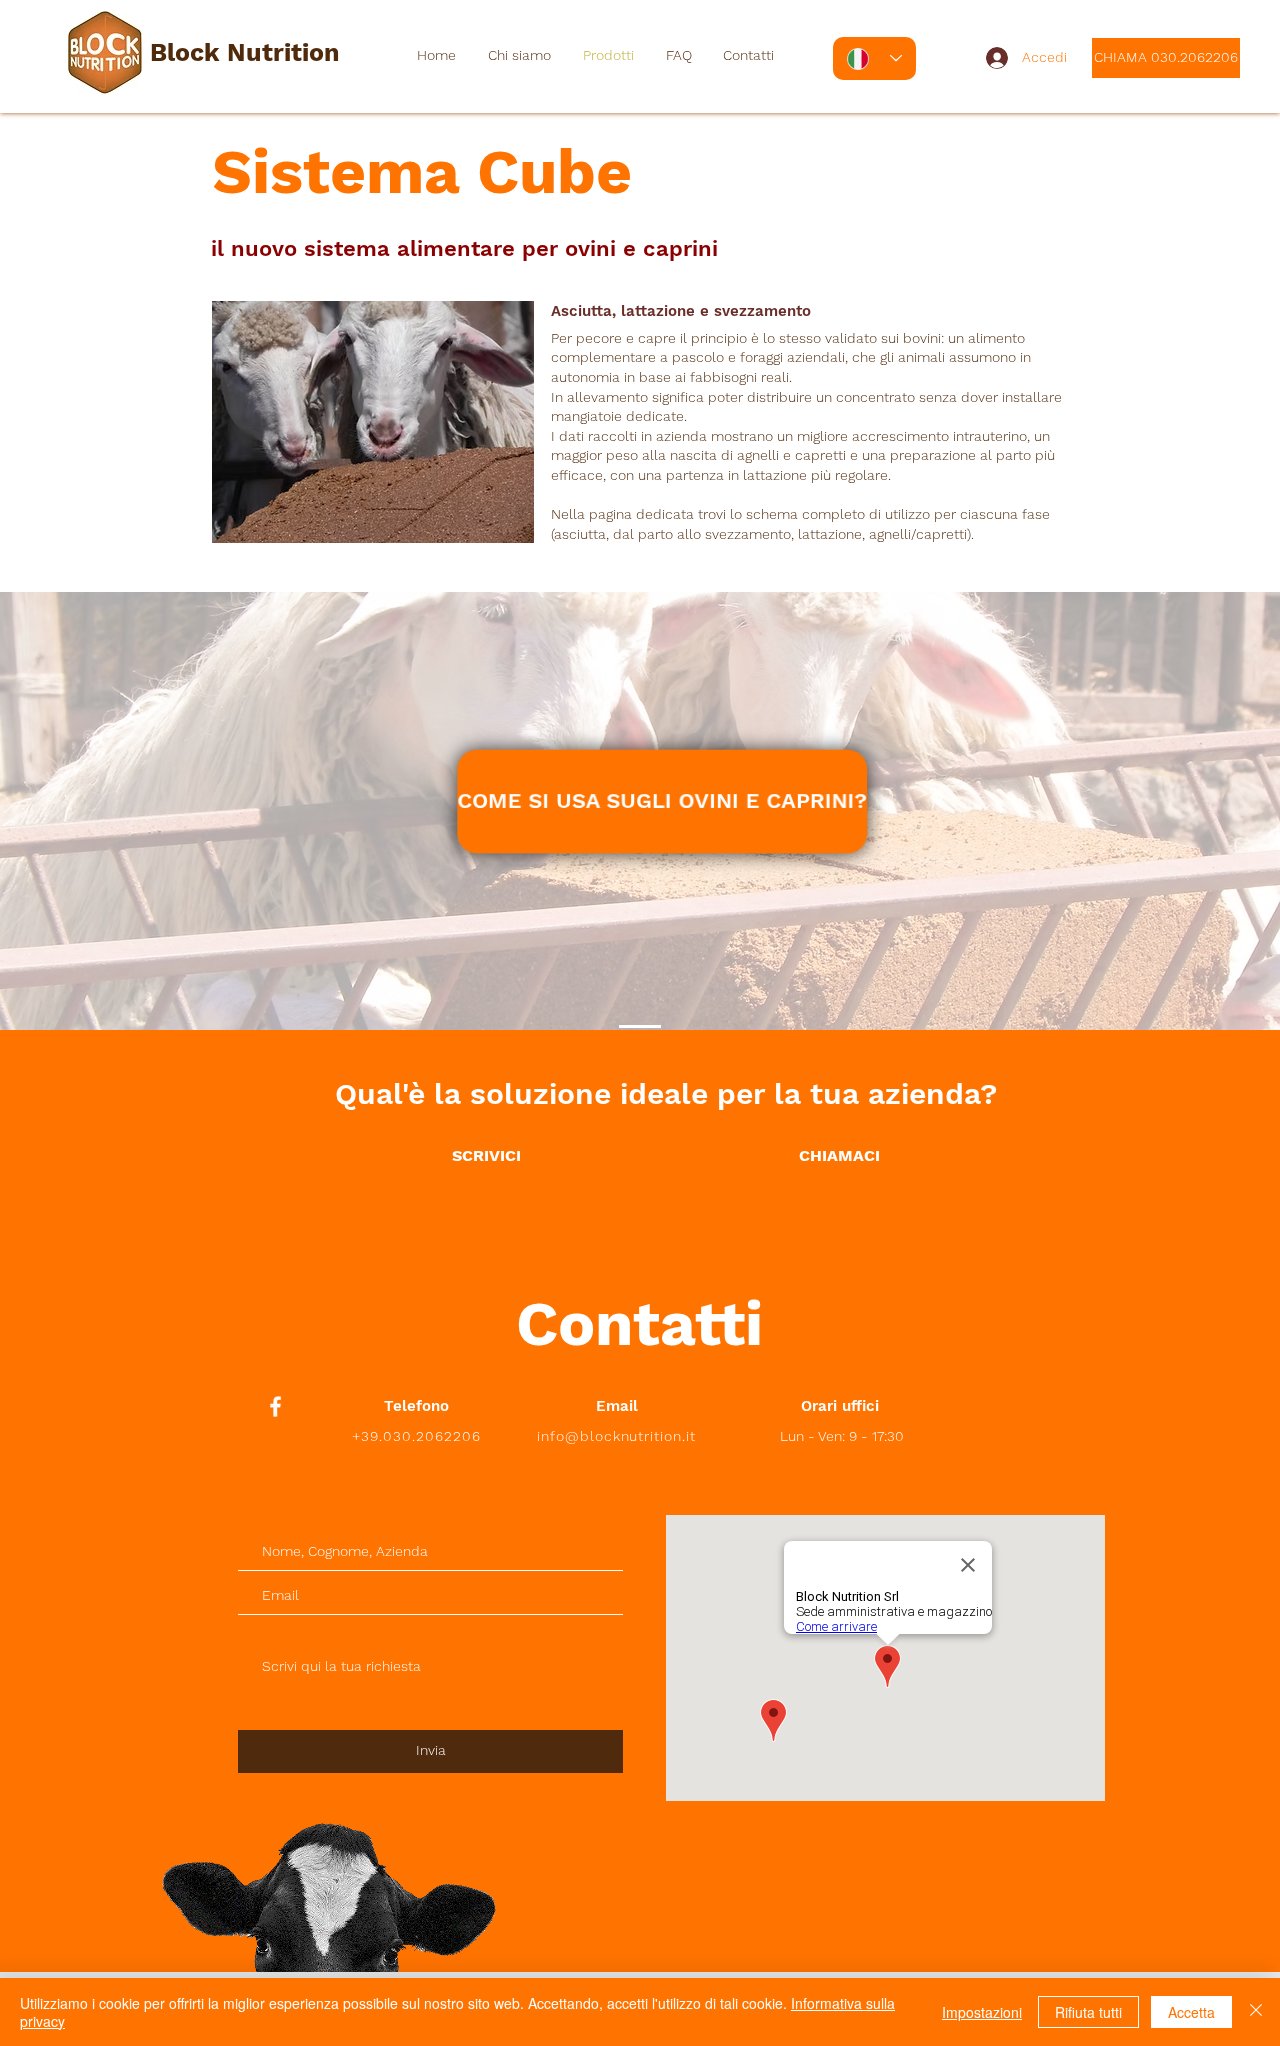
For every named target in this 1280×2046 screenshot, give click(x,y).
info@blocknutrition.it (617, 1436)
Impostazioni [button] (982, 2012)
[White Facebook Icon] (275, 1406)
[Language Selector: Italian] (874, 58)
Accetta (1191, 2012)
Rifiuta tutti (1088, 2012)
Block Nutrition (245, 52)
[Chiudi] (1256, 2012)
